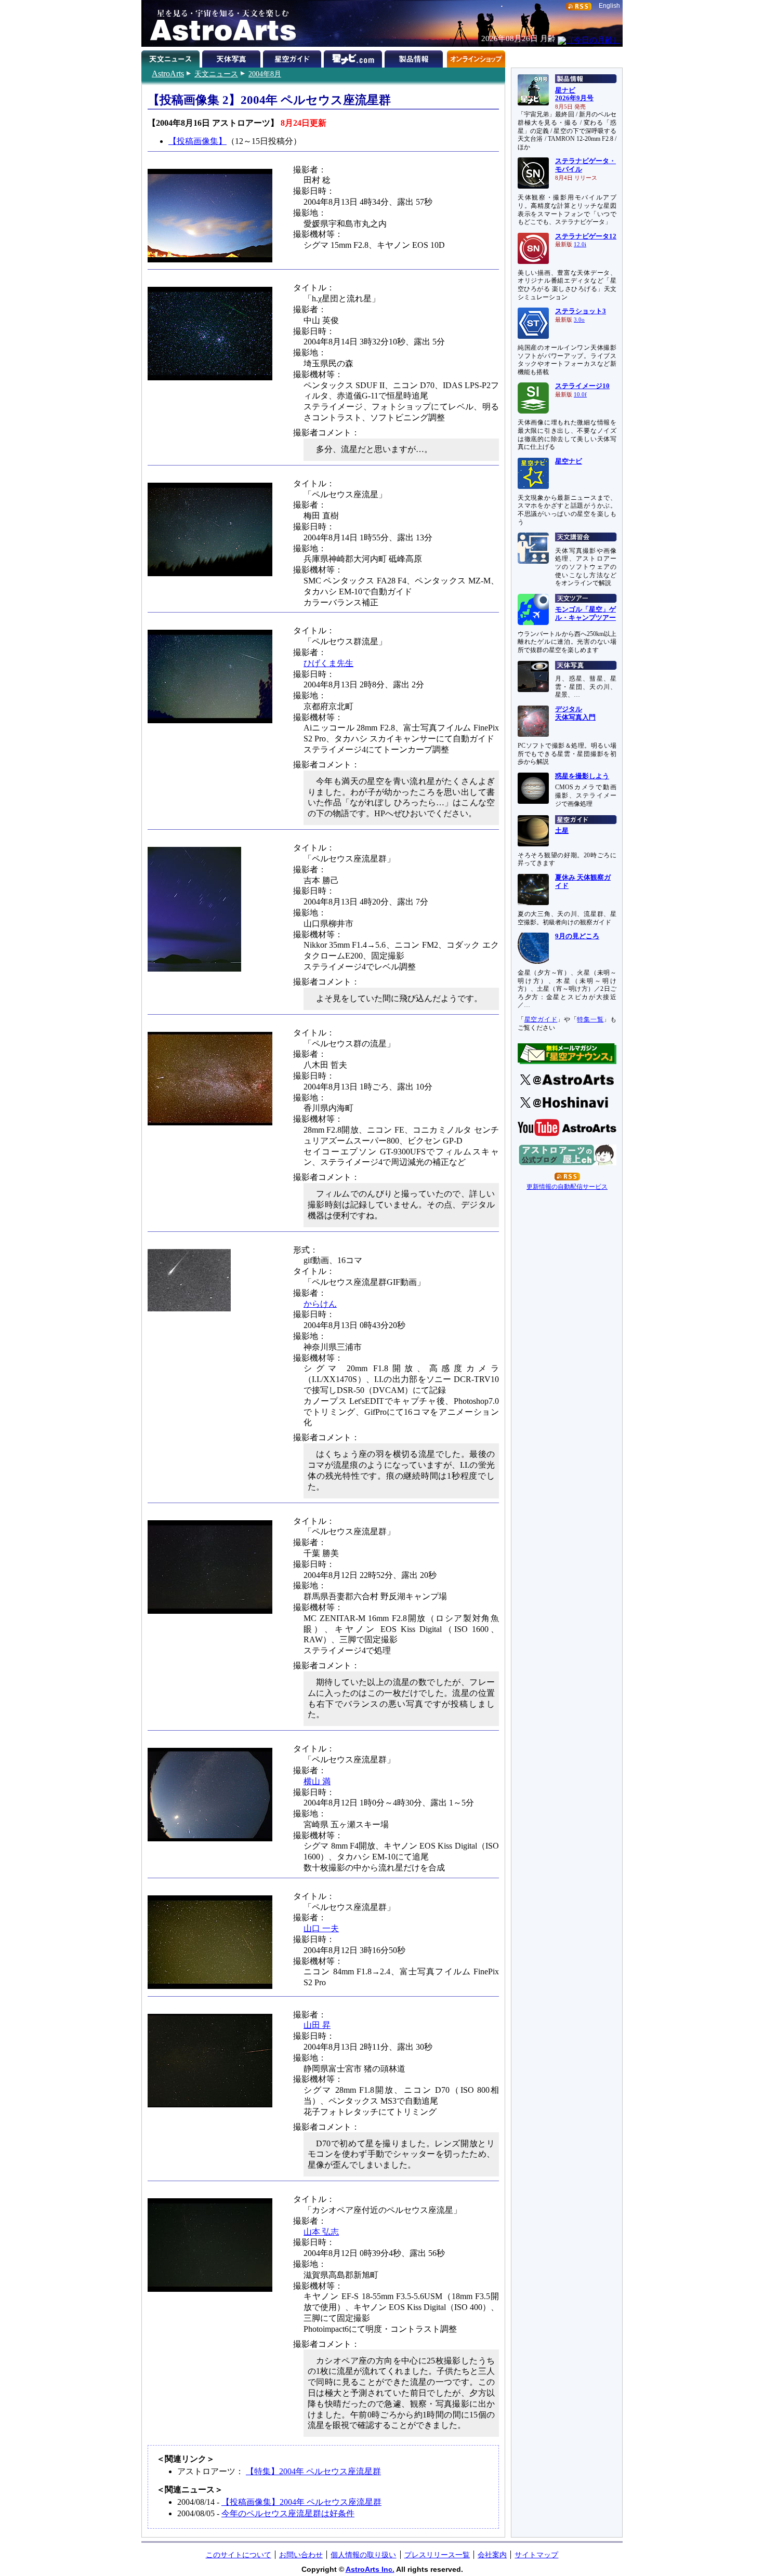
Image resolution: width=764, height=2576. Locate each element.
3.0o (579, 320)
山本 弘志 (321, 2232)
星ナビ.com (354, 57)
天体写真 (233, 57)
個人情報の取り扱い (363, 2555)
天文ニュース (216, 74)
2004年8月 (265, 74)
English (609, 6)
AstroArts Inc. (370, 2569)
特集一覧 (590, 1019)
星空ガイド (293, 57)
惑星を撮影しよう (582, 776)
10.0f (580, 395)
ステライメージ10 (582, 386)
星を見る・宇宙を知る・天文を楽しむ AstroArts (219, 23)
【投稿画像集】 (197, 141)
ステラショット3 (581, 311)
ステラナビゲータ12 (586, 236)
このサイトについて (239, 2555)
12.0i (580, 244)
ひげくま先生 (328, 663)
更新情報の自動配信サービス (567, 1187)
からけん (320, 1304)
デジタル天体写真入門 (575, 713)
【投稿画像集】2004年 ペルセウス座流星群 (301, 2502)
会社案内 (492, 2555)
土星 (562, 831)
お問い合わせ (301, 2555)
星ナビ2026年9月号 (574, 95)
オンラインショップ (476, 57)
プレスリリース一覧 (437, 2555)
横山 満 (317, 1781)
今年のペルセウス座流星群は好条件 (288, 2513)
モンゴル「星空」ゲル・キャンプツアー (585, 614)
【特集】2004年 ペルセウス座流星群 (313, 2471)
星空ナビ (569, 461)
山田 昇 (317, 2025)
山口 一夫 (321, 1928)
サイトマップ (536, 2555)
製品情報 (415, 57)
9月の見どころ (577, 936)
